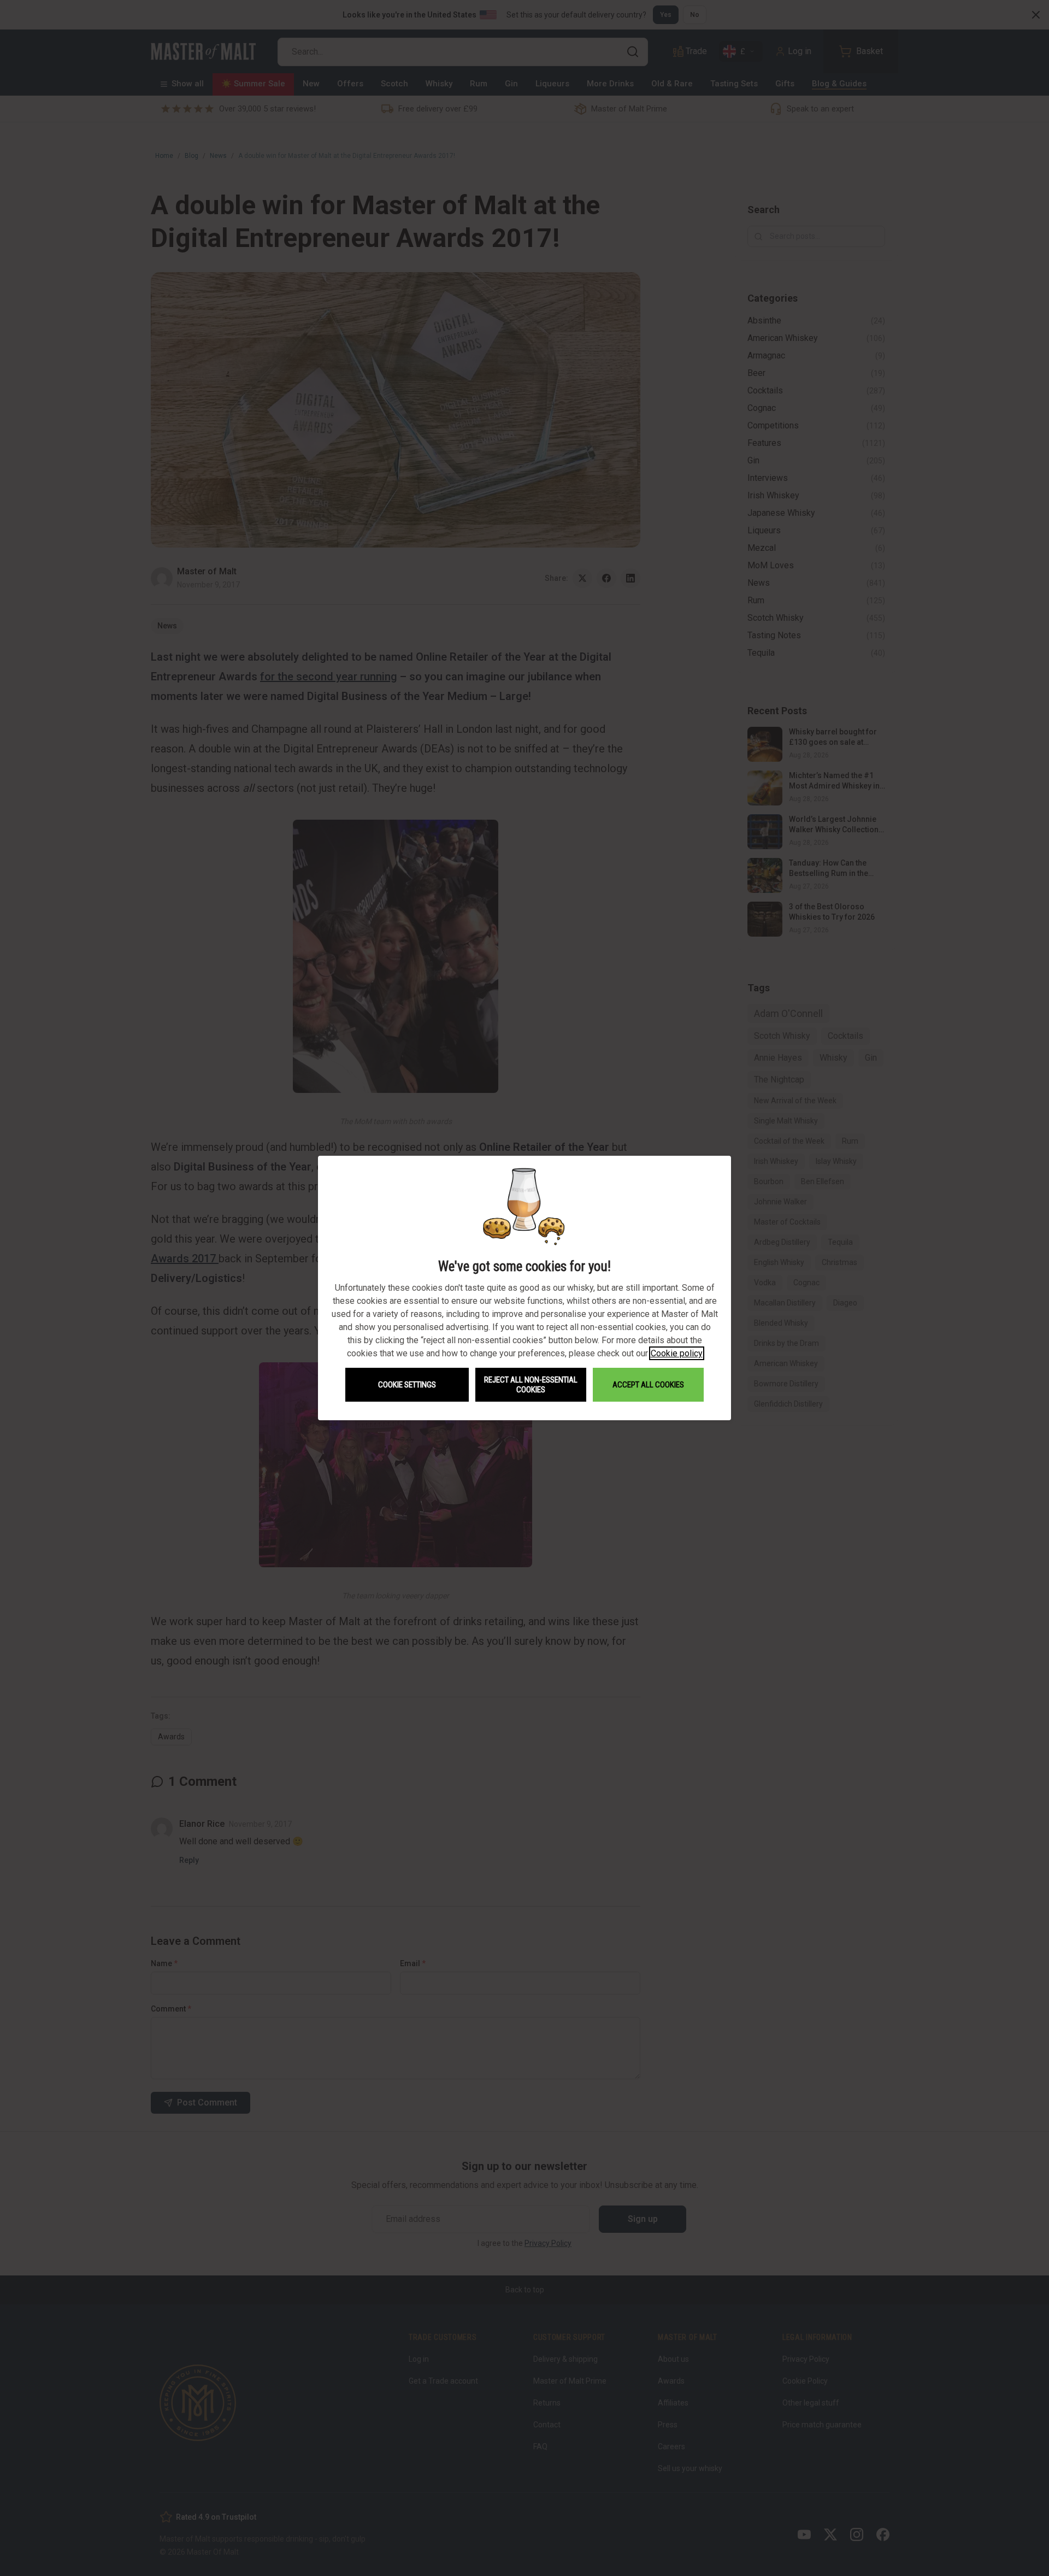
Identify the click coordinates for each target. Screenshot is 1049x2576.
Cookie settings (407, 1385)
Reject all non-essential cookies (531, 1385)
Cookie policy (677, 1353)
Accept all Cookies (648, 1385)
